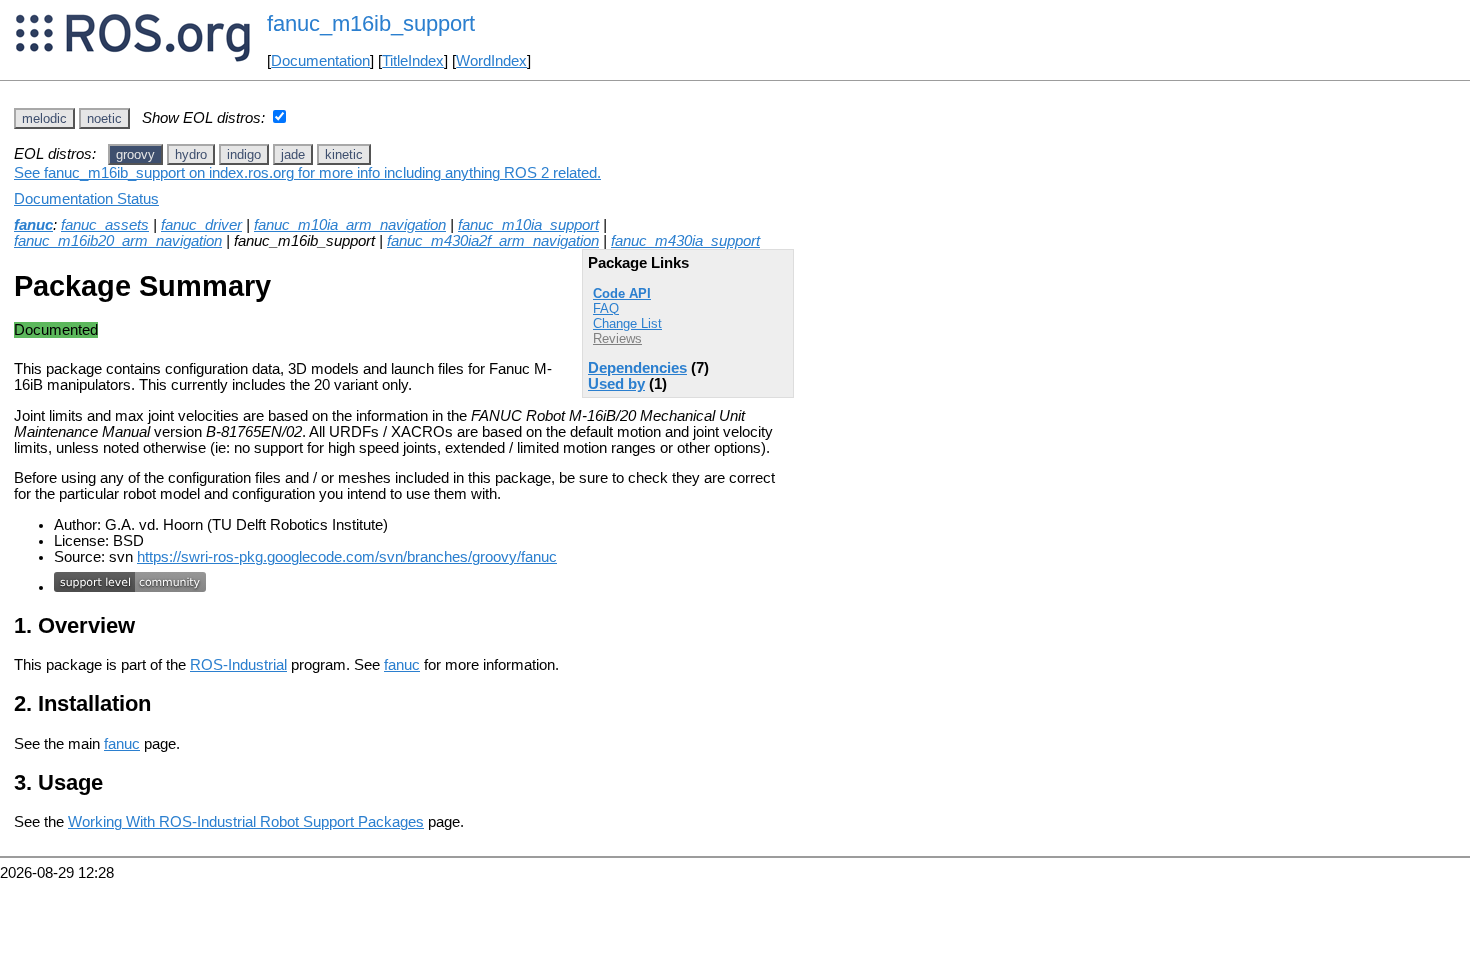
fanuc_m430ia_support (685, 241)
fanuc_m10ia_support (528, 225)
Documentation (320, 61)
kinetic (344, 154)
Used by (616, 384)
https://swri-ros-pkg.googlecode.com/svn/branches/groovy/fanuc (347, 557)
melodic (44, 118)
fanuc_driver (201, 225)
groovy (135, 154)
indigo (244, 154)
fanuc (33, 225)
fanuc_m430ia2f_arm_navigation (493, 241)
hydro (191, 154)
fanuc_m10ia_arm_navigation (350, 225)
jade (293, 154)
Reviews (617, 338)
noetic (104, 118)
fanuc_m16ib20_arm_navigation (118, 241)
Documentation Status (86, 199)
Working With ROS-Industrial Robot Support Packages (246, 822)
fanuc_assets (105, 225)
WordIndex (491, 61)
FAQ (606, 308)
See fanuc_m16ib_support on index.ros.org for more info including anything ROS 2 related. (307, 173)
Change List (627, 323)
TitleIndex (413, 61)
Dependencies (637, 368)
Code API (622, 293)
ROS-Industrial (238, 665)
